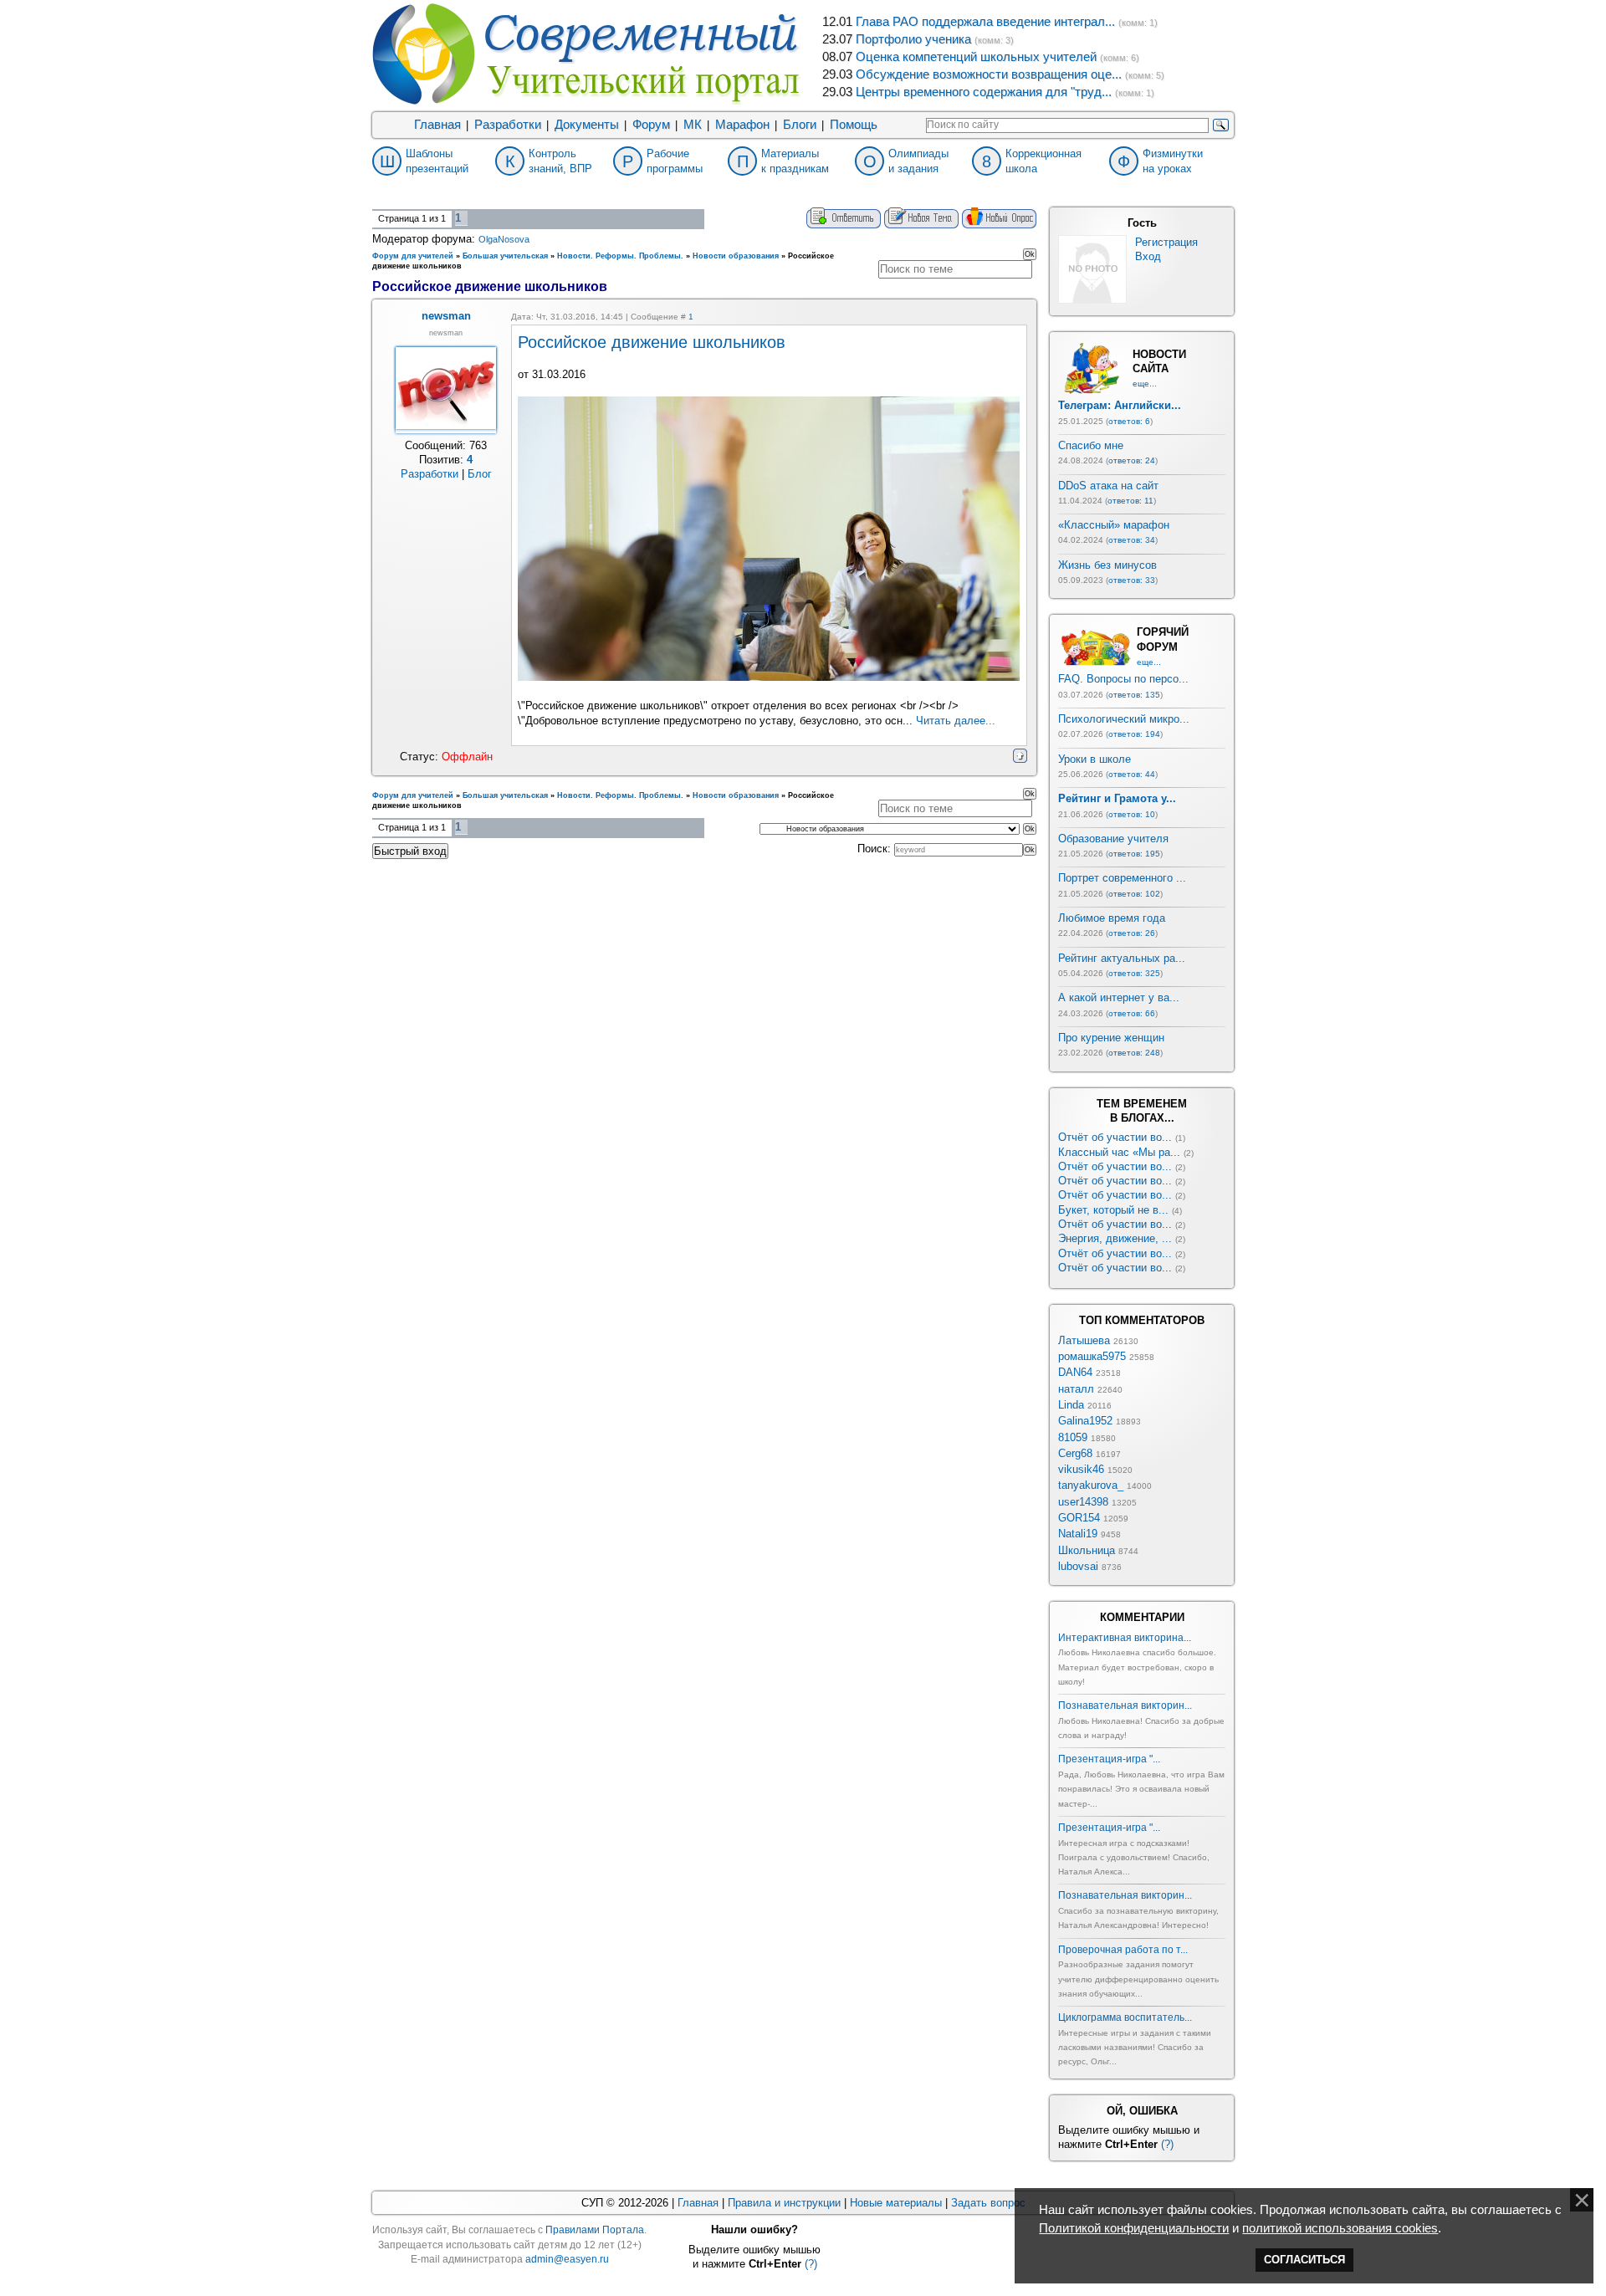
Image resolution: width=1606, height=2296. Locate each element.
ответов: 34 (1132, 540)
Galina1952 (1085, 1421)
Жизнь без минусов (1107, 565)
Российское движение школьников (652, 342)
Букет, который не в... (1113, 1210)
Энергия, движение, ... (1115, 1238)
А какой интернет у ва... (1119, 997)
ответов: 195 (1134, 854)
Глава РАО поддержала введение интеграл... (985, 22)
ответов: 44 (1132, 774)
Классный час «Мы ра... (1119, 1152)
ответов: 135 (1134, 695)
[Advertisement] (704, 924)
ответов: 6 (1129, 421)
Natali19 (1078, 1534)
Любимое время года (1112, 918)
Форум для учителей (413, 256)
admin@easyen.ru (567, 2259)
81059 (1073, 1437)
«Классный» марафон (1114, 525)
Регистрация (1166, 242)
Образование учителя (1113, 839)
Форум (651, 125)
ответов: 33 (1132, 580)
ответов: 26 (1132, 933)
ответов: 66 (1132, 1013)
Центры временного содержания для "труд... (984, 92)
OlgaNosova (504, 239)
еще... (1145, 384)
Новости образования (736, 256)
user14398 (1083, 1502)
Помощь (854, 125)
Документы (587, 125)
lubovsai (1078, 1566)
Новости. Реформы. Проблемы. (620, 256)
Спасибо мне (1091, 445)
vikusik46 (1081, 1469)
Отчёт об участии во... (1115, 1137)
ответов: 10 (1132, 814)
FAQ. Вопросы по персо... (1123, 679)
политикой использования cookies (1340, 2228)
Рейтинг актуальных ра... (1122, 958)
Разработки (508, 125)
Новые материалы (896, 2203)
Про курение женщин (1111, 1038)
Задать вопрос (988, 2203)
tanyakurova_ (1091, 1485)
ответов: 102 (1134, 894)
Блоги (800, 125)
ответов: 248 (1134, 1053)
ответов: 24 (1132, 460)
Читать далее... (956, 721)
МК (693, 125)
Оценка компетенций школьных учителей (976, 57)
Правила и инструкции (784, 2203)
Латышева (1084, 1340)
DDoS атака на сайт (1108, 486)
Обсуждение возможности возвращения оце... (989, 74)
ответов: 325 (1134, 973)
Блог (480, 474)
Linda (1071, 1405)
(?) (1167, 2144)
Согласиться (1304, 2260)
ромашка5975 (1092, 1356)
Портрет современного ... (1122, 878)
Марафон (742, 125)
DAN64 (1075, 1372)
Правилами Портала (595, 2230)
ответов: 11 (1130, 501)
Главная (437, 125)
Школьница (1087, 1550)
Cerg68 (1075, 1453)
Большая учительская (505, 256)
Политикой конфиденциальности (1134, 2228)
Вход (1148, 256)
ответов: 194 (1134, 734)
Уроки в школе (1095, 759)
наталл (1076, 1389)
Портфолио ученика (913, 39)
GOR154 (1079, 1518)
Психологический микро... (1124, 719)
